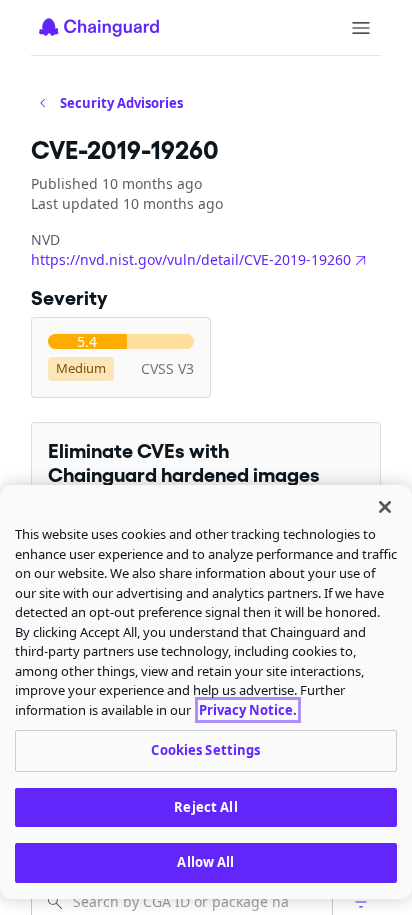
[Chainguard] (99, 27)
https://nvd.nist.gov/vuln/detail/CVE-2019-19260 (191, 259)
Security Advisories (121, 103)
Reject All (205, 807)
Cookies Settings (205, 750)
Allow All (205, 862)
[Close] (385, 507)
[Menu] (361, 28)
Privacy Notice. (248, 710)
